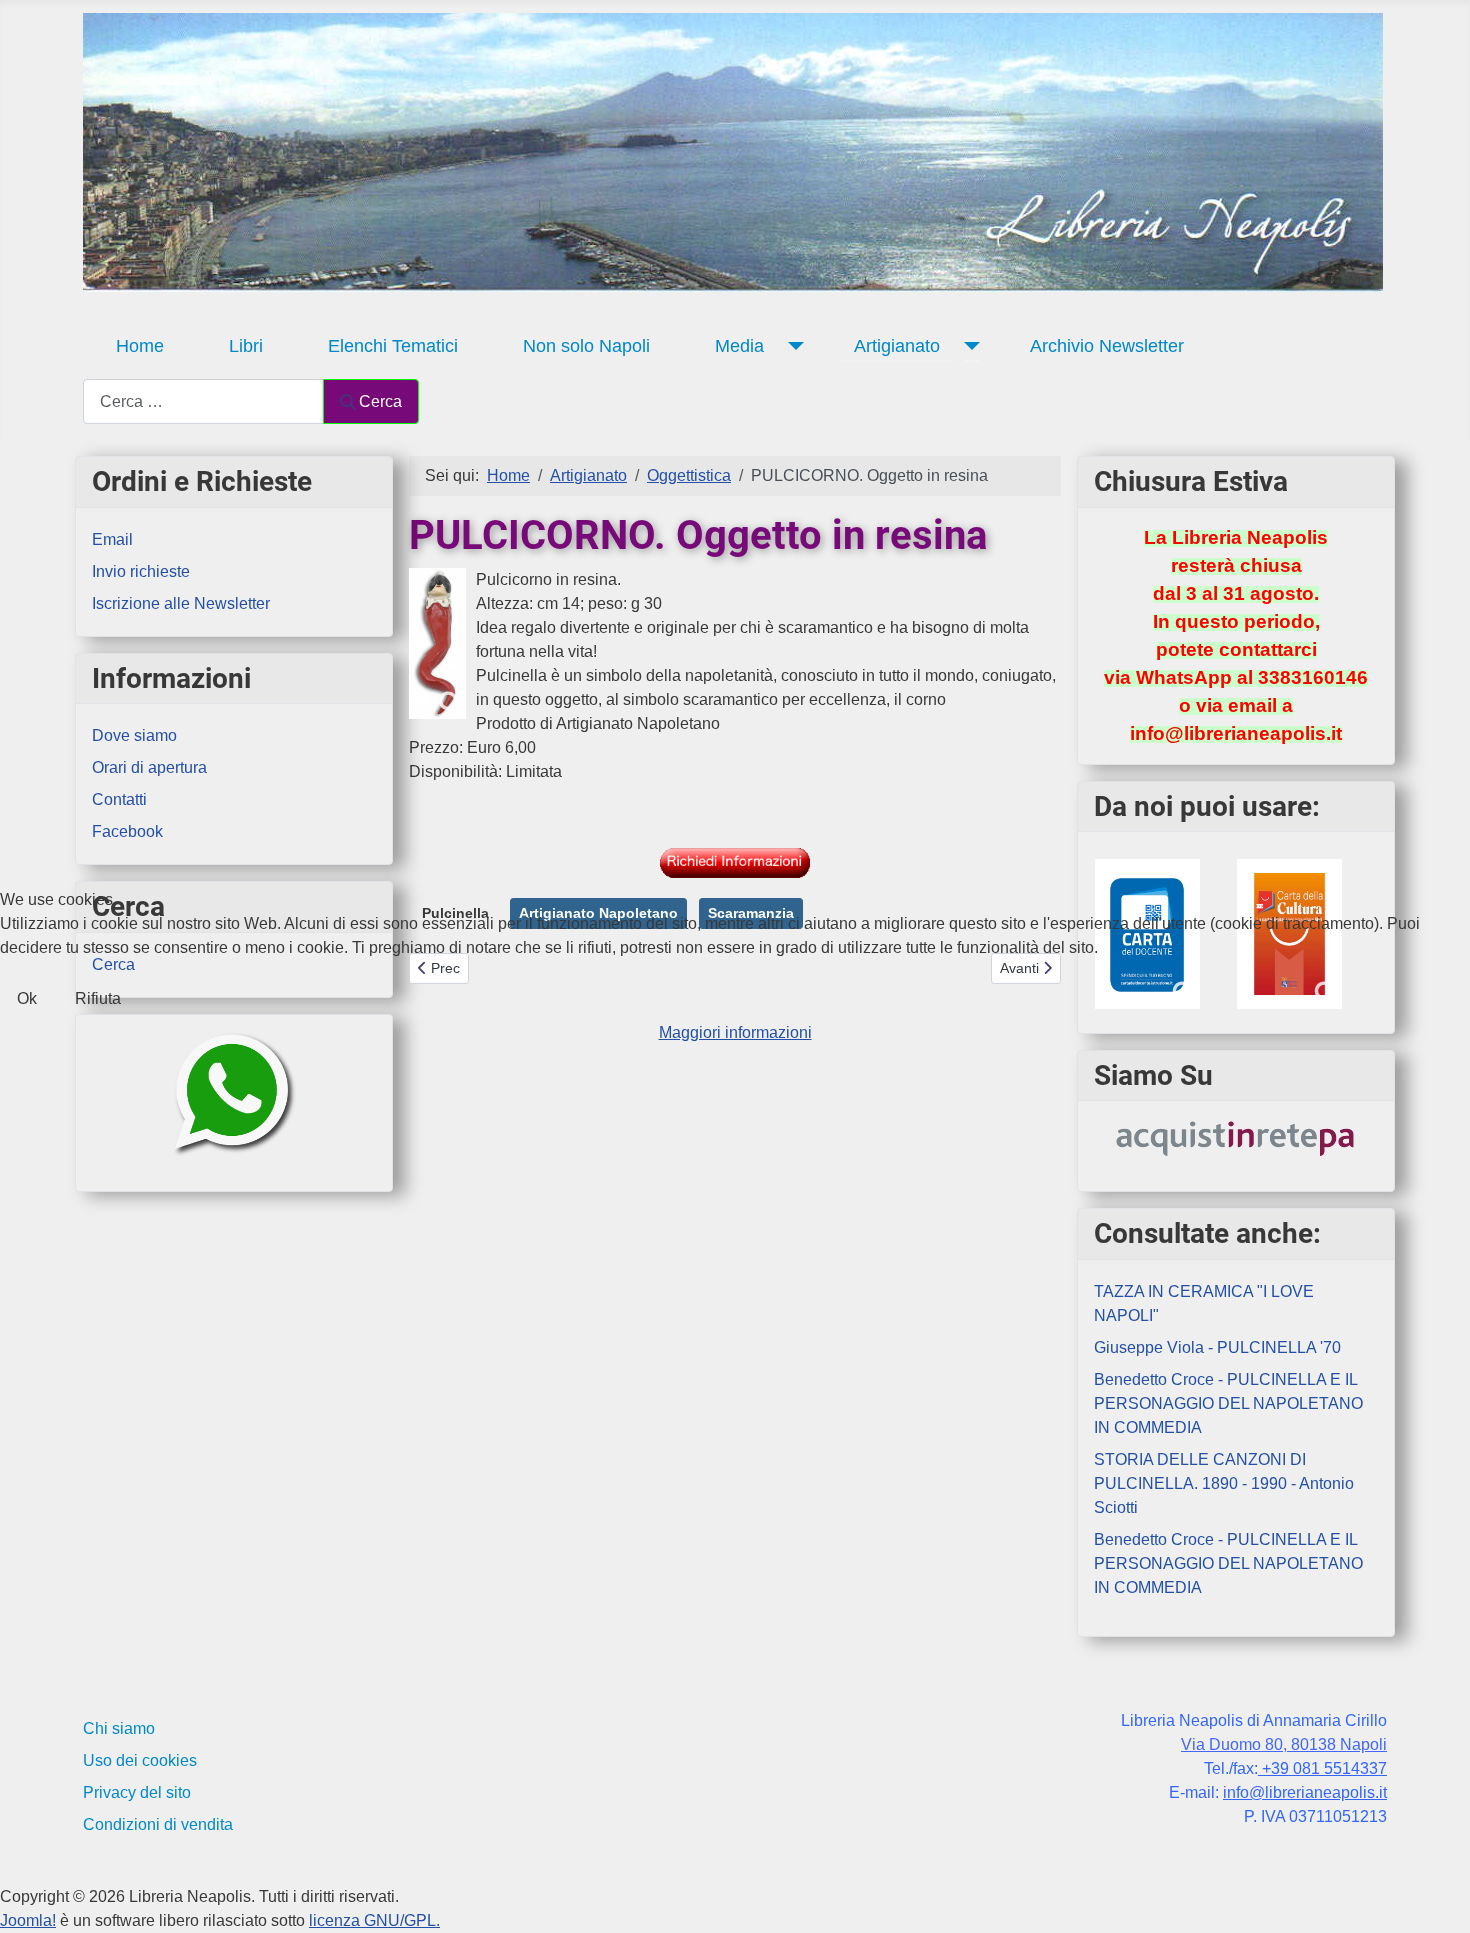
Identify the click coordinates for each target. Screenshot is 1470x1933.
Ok (27, 998)
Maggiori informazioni (735, 1032)
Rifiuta (98, 998)
